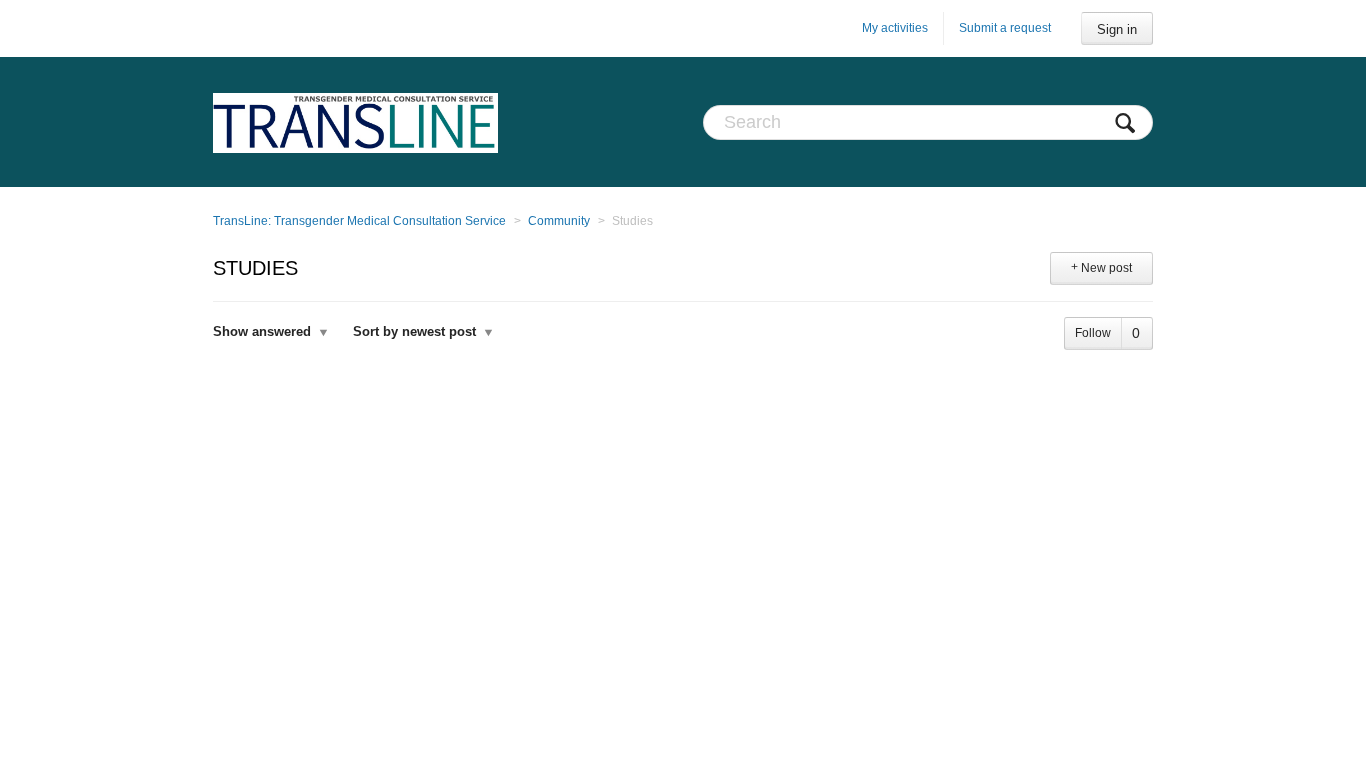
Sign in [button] (1117, 29)
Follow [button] (1093, 333)
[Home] (355, 122)
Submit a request (1005, 28)
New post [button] (1106, 268)
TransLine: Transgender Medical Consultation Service (359, 221)
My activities (895, 28)
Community (559, 221)
